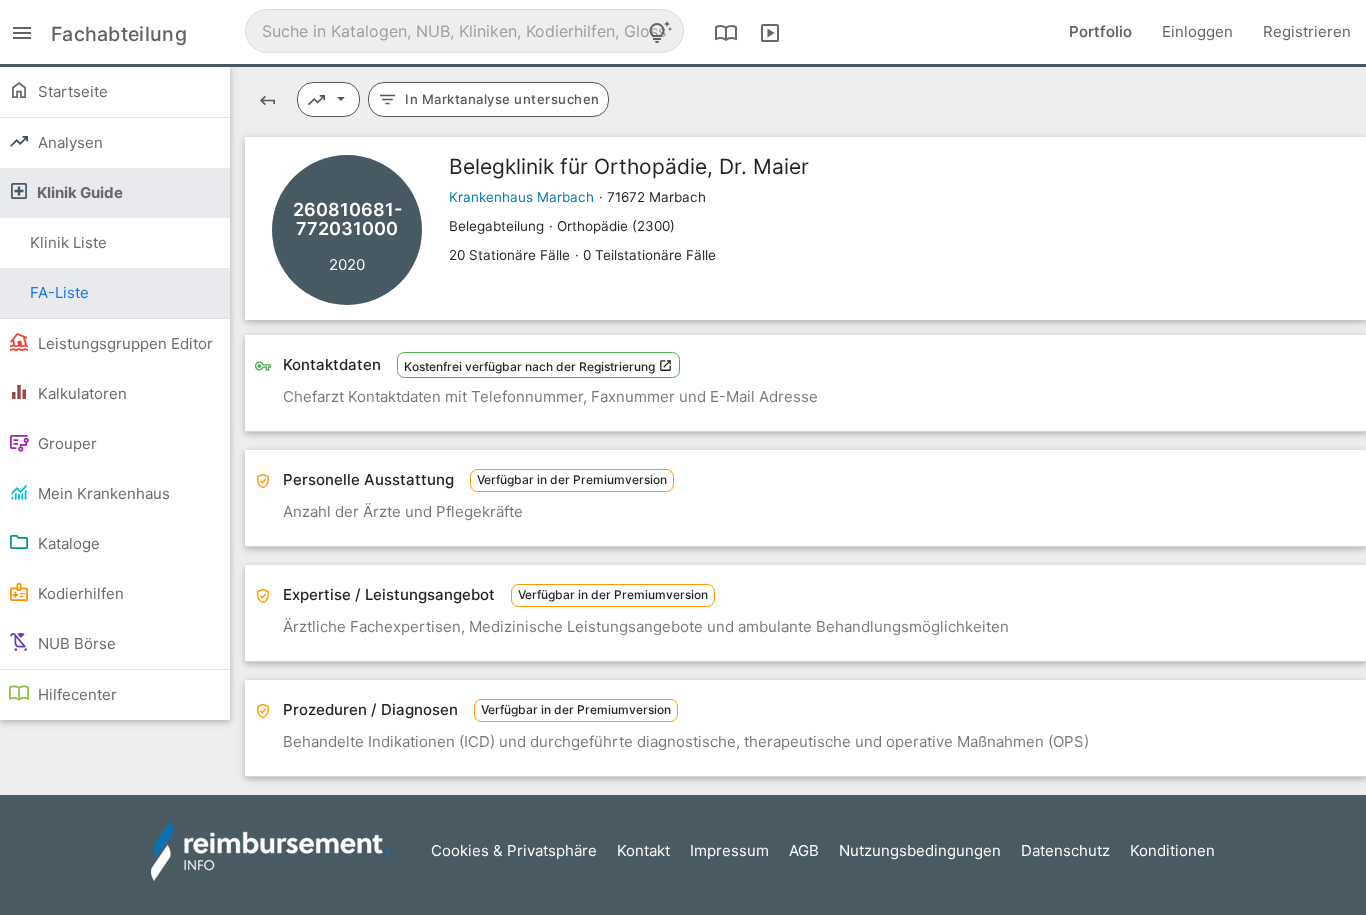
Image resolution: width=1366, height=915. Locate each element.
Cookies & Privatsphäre (514, 850)
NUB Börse (75, 643)
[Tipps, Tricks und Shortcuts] (660, 32)
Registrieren (1307, 31)
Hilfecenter (75, 694)
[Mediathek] (770, 32)
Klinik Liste (68, 242)
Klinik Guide (78, 192)
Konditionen (1172, 850)
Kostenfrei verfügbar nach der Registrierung (531, 366)
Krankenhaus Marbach (521, 197)
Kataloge (67, 543)
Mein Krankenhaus (102, 493)
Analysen (68, 142)
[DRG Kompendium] (726, 32)
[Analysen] (329, 99)
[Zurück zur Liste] (267, 99)
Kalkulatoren (80, 393)
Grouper (65, 443)
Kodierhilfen (79, 593)
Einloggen (1197, 31)
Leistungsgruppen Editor (123, 343)
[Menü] (22, 31)
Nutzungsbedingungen (920, 850)
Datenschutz (1065, 850)
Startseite (71, 91)
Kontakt (643, 850)
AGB (804, 850)
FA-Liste (59, 292)
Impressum (729, 850)
